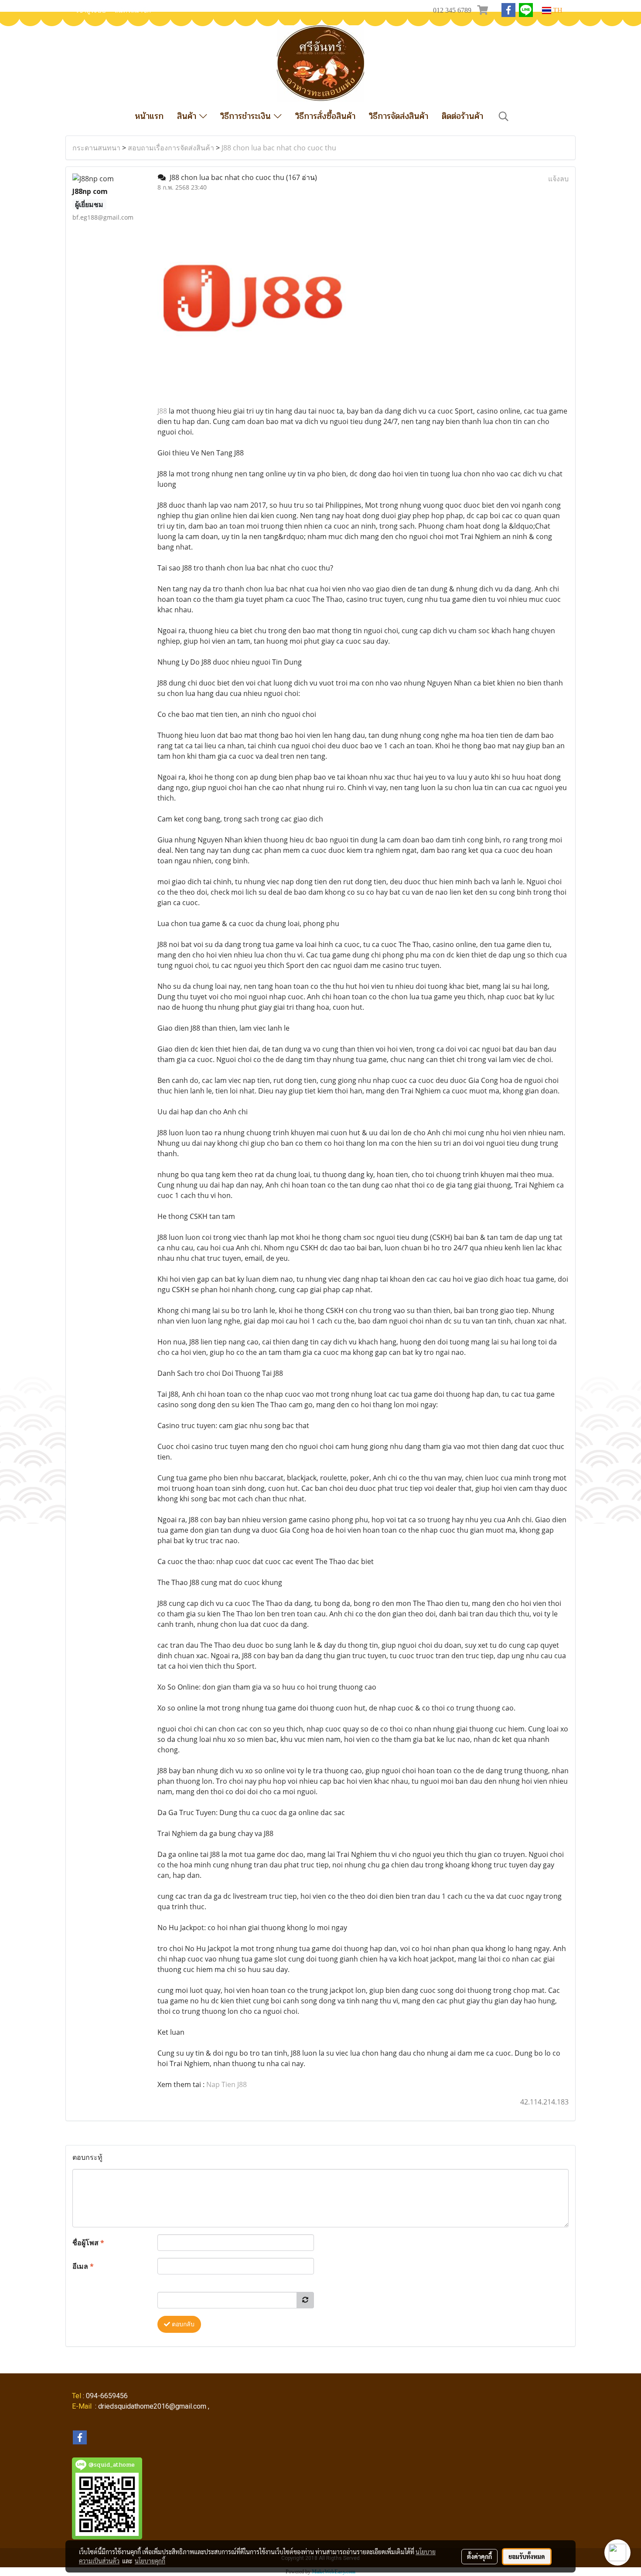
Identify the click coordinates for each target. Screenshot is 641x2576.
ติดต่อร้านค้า (462, 116)
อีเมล (83, 2266)
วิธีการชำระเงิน (247, 116)
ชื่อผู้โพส (88, 2243)
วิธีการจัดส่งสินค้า (399, 116)
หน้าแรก (149, 116)
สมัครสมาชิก (133, 10)
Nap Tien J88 (227, 2084)
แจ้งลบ (558, 179)
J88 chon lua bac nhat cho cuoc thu (279, 148)
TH (557, 10)
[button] (504, 116)
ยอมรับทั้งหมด (527, 2556)
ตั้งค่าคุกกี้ (479, 2556)
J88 (162, 411)
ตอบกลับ (182, 2324)
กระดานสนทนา (96, 148)
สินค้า (188, 116)
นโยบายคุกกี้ (150, 2561)
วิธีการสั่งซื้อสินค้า (325, 116)
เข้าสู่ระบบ (91, 10)
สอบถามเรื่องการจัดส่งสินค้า (171, 148)
